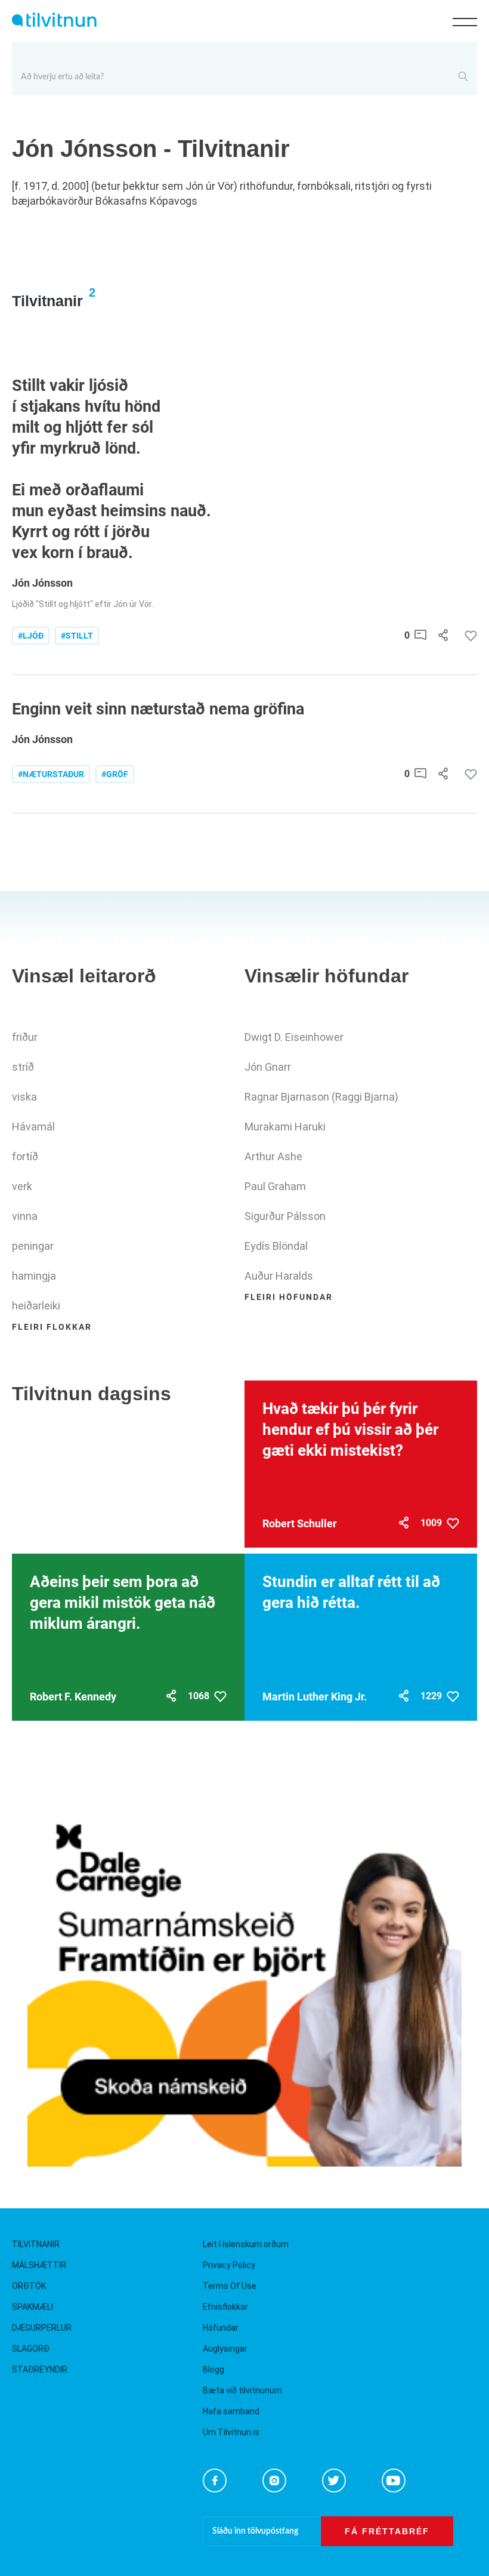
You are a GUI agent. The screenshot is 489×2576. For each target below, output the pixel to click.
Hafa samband (231, 2411)
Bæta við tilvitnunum (242, 2390)
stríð (23, 1067)
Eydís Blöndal (276, 1246)
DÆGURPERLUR (42, 2328)
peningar (33, 1246)
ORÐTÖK (29, 2286)
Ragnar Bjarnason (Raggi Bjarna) (321, 1097)
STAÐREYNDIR (40, 2369)
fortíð (25, 1156)
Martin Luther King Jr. (315, 1697)
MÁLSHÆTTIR (39, 2265)
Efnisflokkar (225, 2307)
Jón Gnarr (268, 1067)
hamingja (34, 1276)
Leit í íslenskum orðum (246, 2244)
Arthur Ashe (273, 1156)
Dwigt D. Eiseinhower (294, 1037)
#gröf (115, 774)
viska (24, 1097)
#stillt (77, 636)
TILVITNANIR (36, 2244)
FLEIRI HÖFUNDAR (289, 1297)
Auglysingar (225, 2349)
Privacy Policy (229, 2265)
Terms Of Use (230, 2286)
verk (22, 1186)
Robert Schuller (300, 1523)
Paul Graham (275, 1186)
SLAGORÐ (31, 2349)
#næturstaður (51, 774)
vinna (25, 1216)
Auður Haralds (279, 1276)
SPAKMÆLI (33, 2307)
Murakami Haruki (285, 1127)
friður (25, 1037)
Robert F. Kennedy (73, 1697)
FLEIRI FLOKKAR (52, 1327)
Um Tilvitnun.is (231, 2432)
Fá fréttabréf (387, 2531)
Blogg (213, 2369)
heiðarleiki (36, 1306)
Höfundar (221, 2328)
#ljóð (31, 636)
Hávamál (33, 1127)
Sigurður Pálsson (285, 1216)
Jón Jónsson (42, 583)
